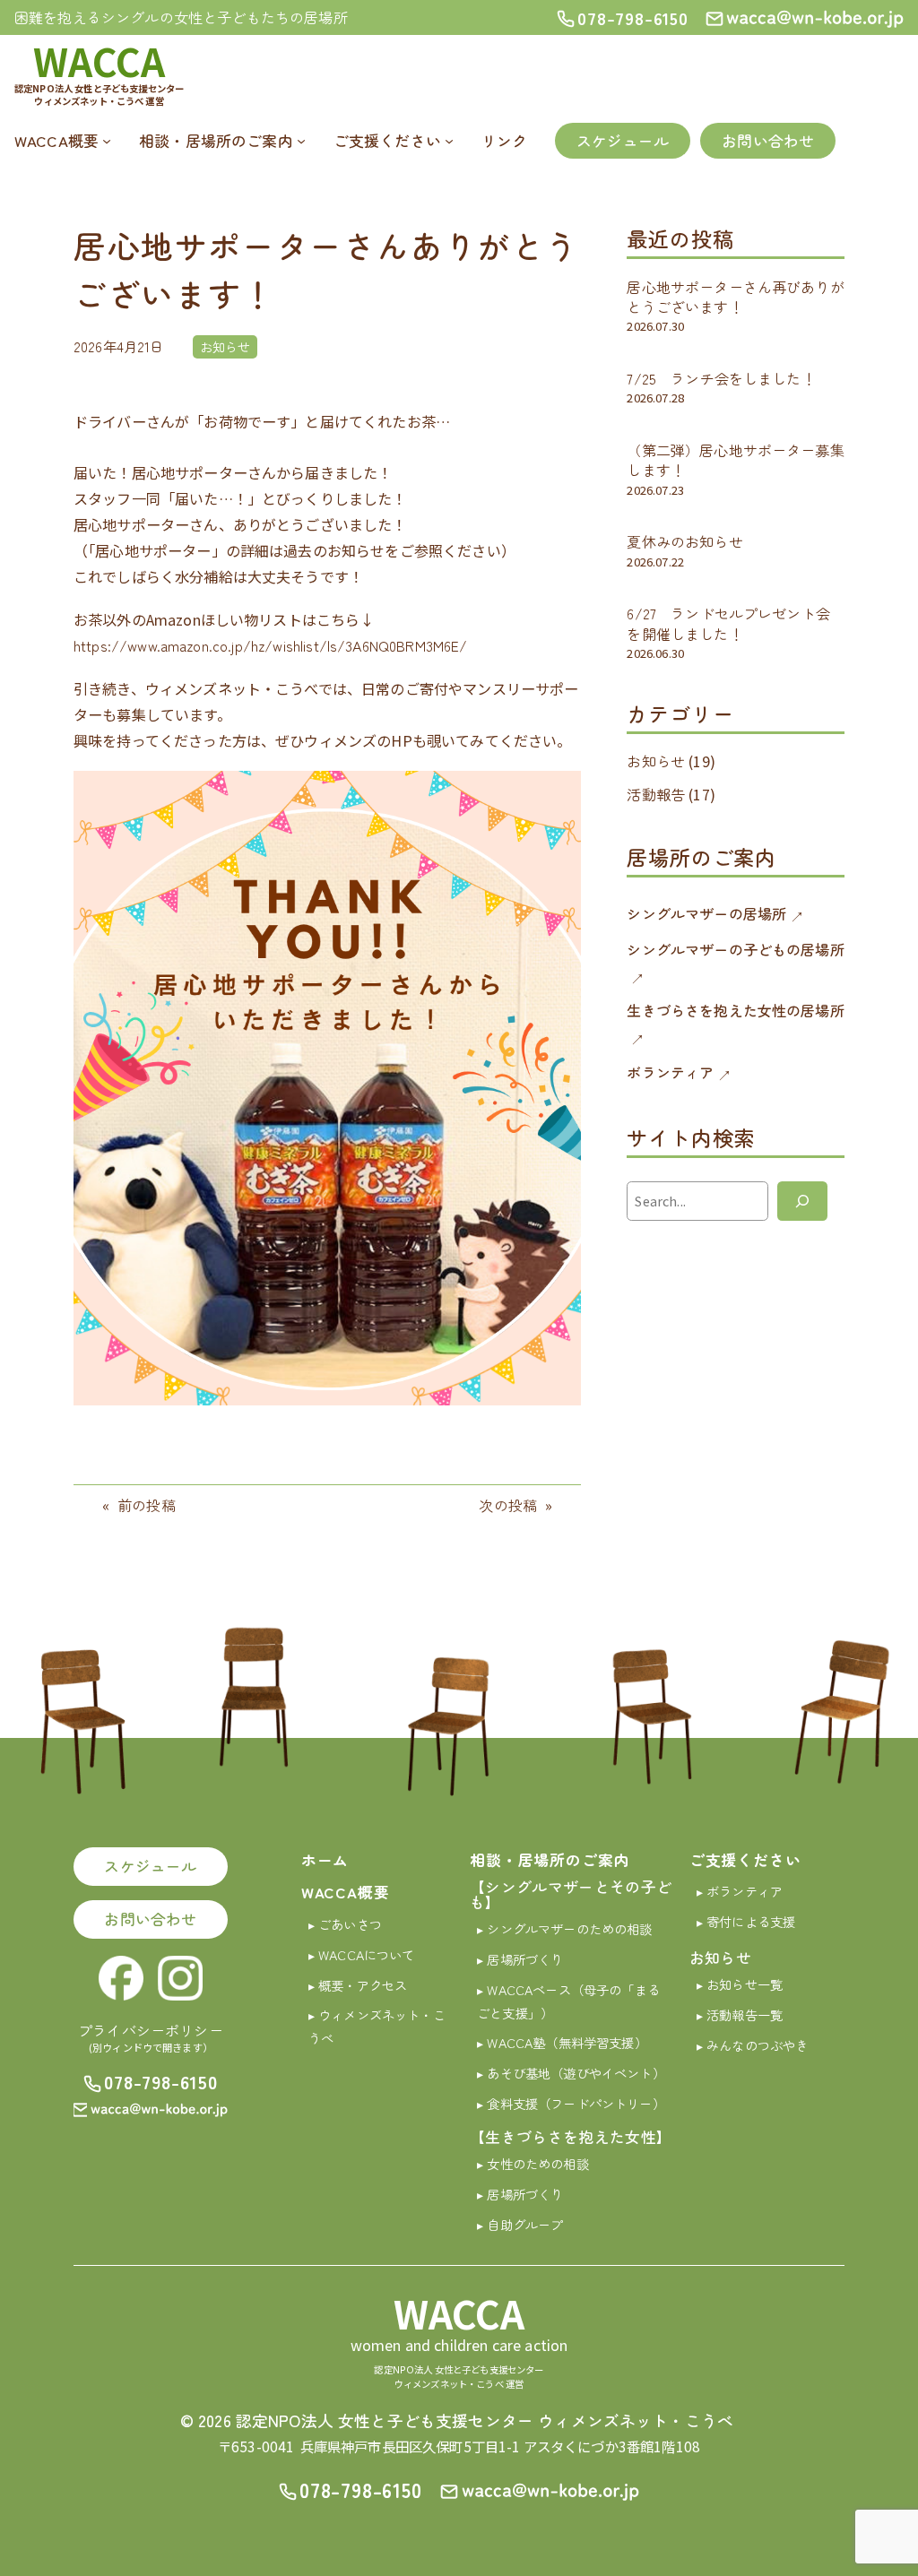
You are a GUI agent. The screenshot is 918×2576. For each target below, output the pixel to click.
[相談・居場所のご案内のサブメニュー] (301, 141)
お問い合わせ (768, 141)
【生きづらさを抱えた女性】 (571, 2137)
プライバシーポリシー (151, 2030)
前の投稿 (147, 1505)
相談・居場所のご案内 (550, 1860)
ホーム (325, 1860)
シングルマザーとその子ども (571, 1894)
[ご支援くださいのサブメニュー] (449, 141)
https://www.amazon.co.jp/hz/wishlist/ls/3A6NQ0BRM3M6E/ (271, 645)
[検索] (802, 1201)
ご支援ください (745, 1860)
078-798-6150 (161, 2081)
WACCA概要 (346, 1892)
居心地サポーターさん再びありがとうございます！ (735, 297)
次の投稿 (508, 1505)
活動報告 (656, 794)
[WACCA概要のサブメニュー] (107, 141)
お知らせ (225, 346)
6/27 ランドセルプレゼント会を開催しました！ (728, 623)
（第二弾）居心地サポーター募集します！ (735, 460)
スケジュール (623, 141)
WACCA (99, 61)
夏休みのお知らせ (684, 541)
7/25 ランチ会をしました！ (721, 378)
